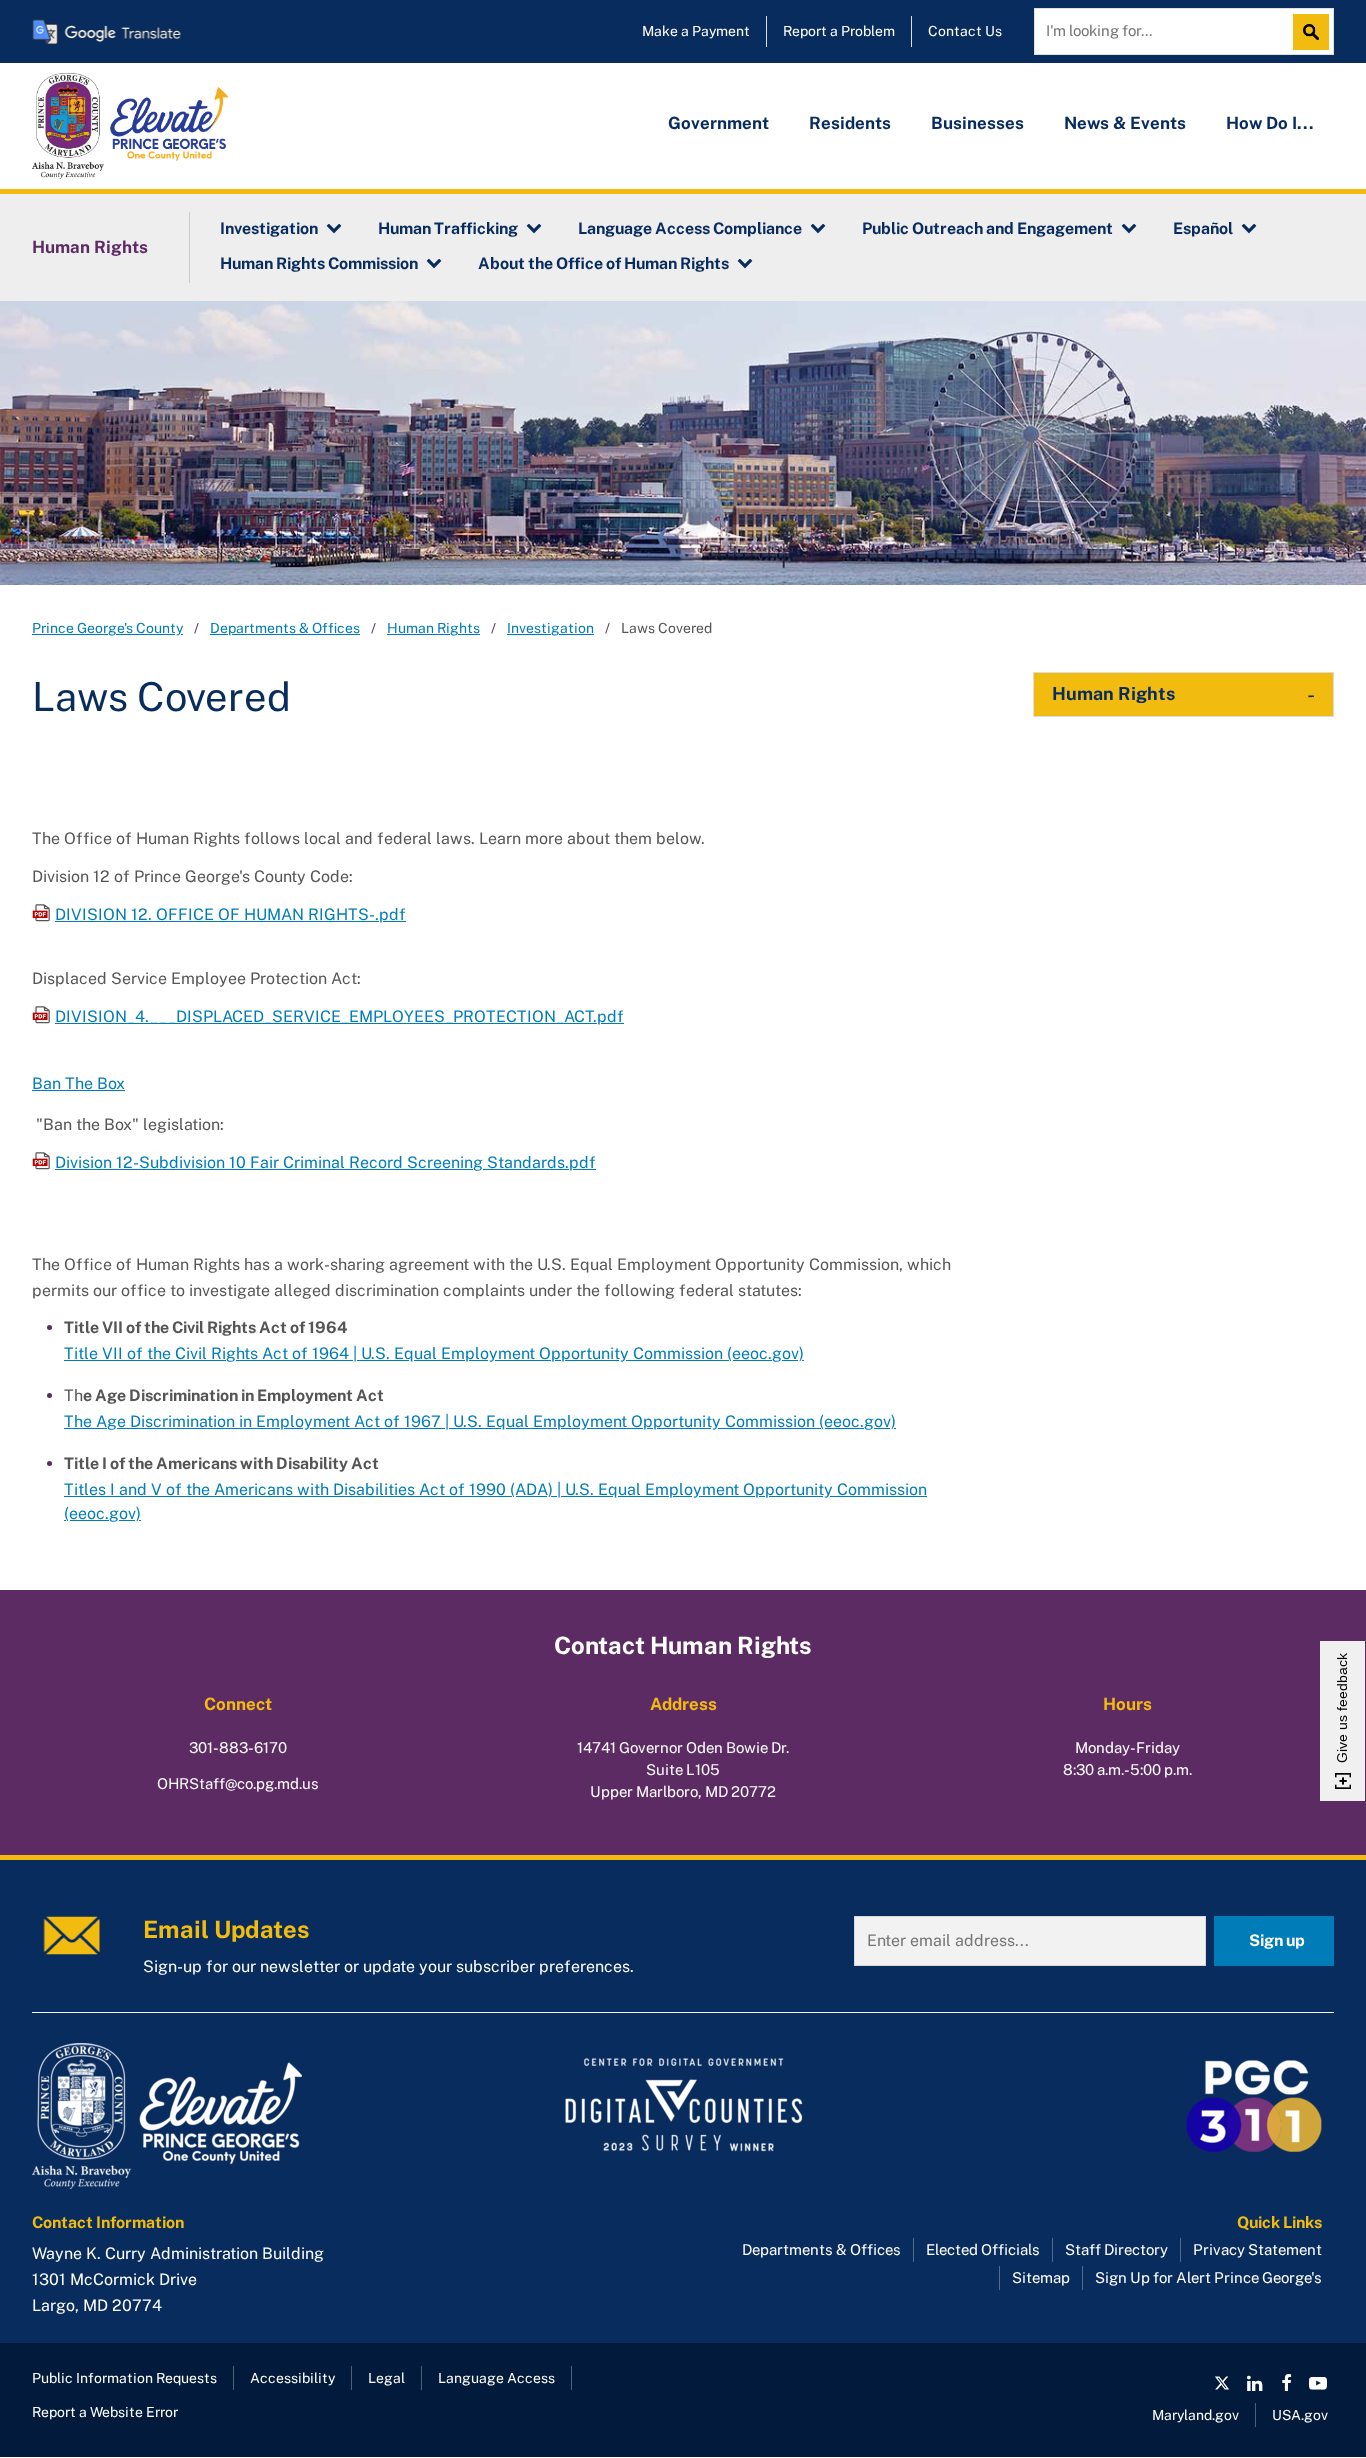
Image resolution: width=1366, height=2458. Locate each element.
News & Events (1125, 123)
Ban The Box (78, 1083)
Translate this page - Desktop (107, 31)
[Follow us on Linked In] (1254, 2383)
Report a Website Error (105, 2412)
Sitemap (1041, 2277)
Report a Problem (839, 31)
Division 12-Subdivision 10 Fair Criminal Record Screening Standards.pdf (325, 1162)
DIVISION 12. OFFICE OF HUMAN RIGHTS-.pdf (230, 914)
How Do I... (1270, 123)
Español (1203, 228)
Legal (386, 2378)
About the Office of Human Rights (603, 263)
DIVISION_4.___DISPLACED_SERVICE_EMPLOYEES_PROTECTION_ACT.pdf (339, 1016)
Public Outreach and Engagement (987, 228)
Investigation (269, 228)
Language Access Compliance (690, 228)
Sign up (1277, 1940)
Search (1316, 32)
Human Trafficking (448, 228)
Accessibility (292, 2378)
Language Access (496, 2378)
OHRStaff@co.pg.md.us (238, 1783)
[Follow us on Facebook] (1286, 2383)
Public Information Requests (124, 2378)
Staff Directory (1116, 2249)
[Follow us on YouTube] (1318, 2383)
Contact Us (965, 31)
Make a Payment (696, 31)
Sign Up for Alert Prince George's (1208, 2277)
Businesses (977, 123)
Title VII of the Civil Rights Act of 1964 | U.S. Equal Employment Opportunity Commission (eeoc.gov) (434, 1353)
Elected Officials (983, 2249)
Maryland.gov (1195, 2415)
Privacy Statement (1257, 2249)
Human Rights (90, 247)
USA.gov (1300, 2415)
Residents (850, 123)
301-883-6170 (238, 1747)
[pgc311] (238, 2116)
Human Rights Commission (319, 263)
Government (718, 123)
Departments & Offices (285, 628)
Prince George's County (107, 628)
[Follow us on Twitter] (1222, 2383)
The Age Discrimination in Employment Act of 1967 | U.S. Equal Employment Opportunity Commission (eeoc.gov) (480, 1421)
